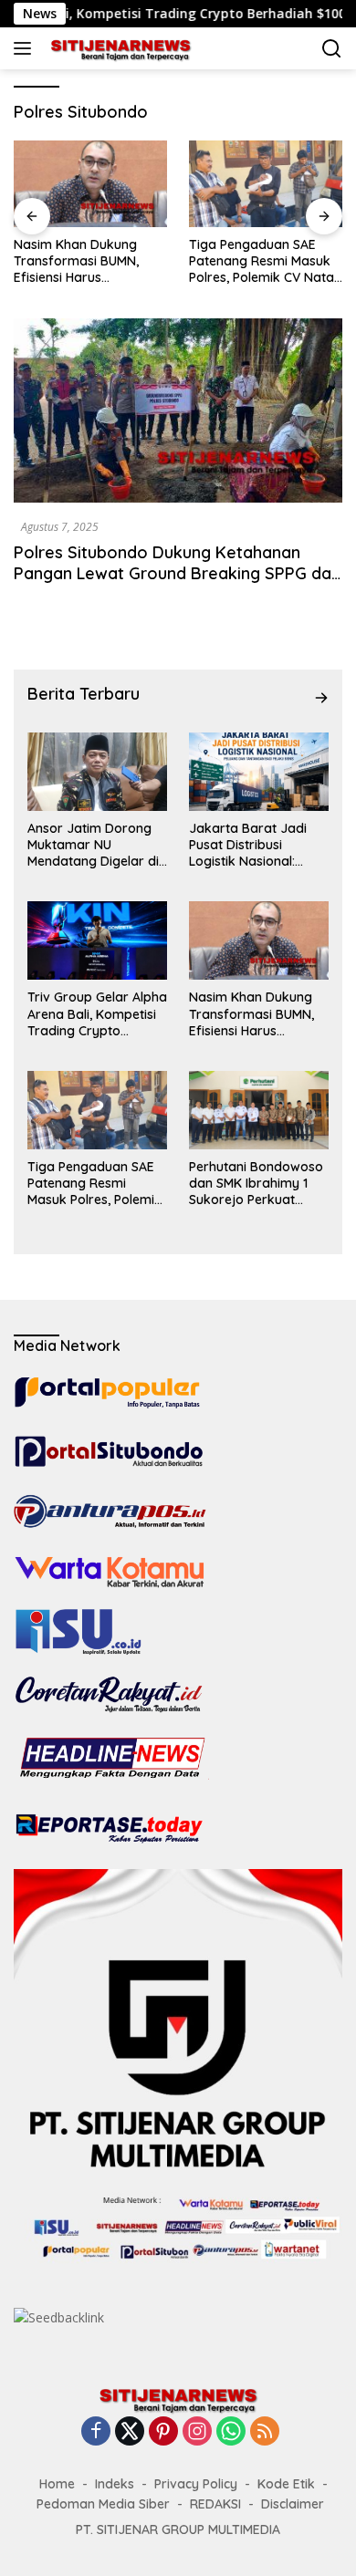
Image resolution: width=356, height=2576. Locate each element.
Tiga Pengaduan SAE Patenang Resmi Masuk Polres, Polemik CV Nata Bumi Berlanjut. (262, 261)
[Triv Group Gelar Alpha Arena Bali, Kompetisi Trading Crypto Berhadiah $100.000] (97, 940)
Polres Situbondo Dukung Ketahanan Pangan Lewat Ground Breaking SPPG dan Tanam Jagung (177, 574)
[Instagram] (197, 2432)
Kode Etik (286, 2484)
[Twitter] (130, 2432)
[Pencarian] (332, 49)
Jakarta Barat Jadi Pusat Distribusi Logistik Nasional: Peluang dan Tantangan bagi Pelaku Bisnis (248, 845)
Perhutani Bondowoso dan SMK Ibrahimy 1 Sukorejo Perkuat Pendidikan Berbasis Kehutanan (256, 1184)
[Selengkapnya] (321, 698)
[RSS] (265, 2432)
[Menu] (26, 48)
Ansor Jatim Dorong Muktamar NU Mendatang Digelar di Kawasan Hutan (93, 845)
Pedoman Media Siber (103, 2504)
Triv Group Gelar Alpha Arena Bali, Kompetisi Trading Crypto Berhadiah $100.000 (97, 1014)
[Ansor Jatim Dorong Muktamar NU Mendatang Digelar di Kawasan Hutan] (97, 772)
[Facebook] (96, 2432)
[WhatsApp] (231, 2432)
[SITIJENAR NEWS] (118, 48)
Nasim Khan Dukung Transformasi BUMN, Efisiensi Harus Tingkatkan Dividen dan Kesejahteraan (86, 261)
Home (57, 2484)
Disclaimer (293, 2504)
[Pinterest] (163, 2432)
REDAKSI (215, 2504)
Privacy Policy (196, 2484)
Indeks (115, 2484)
